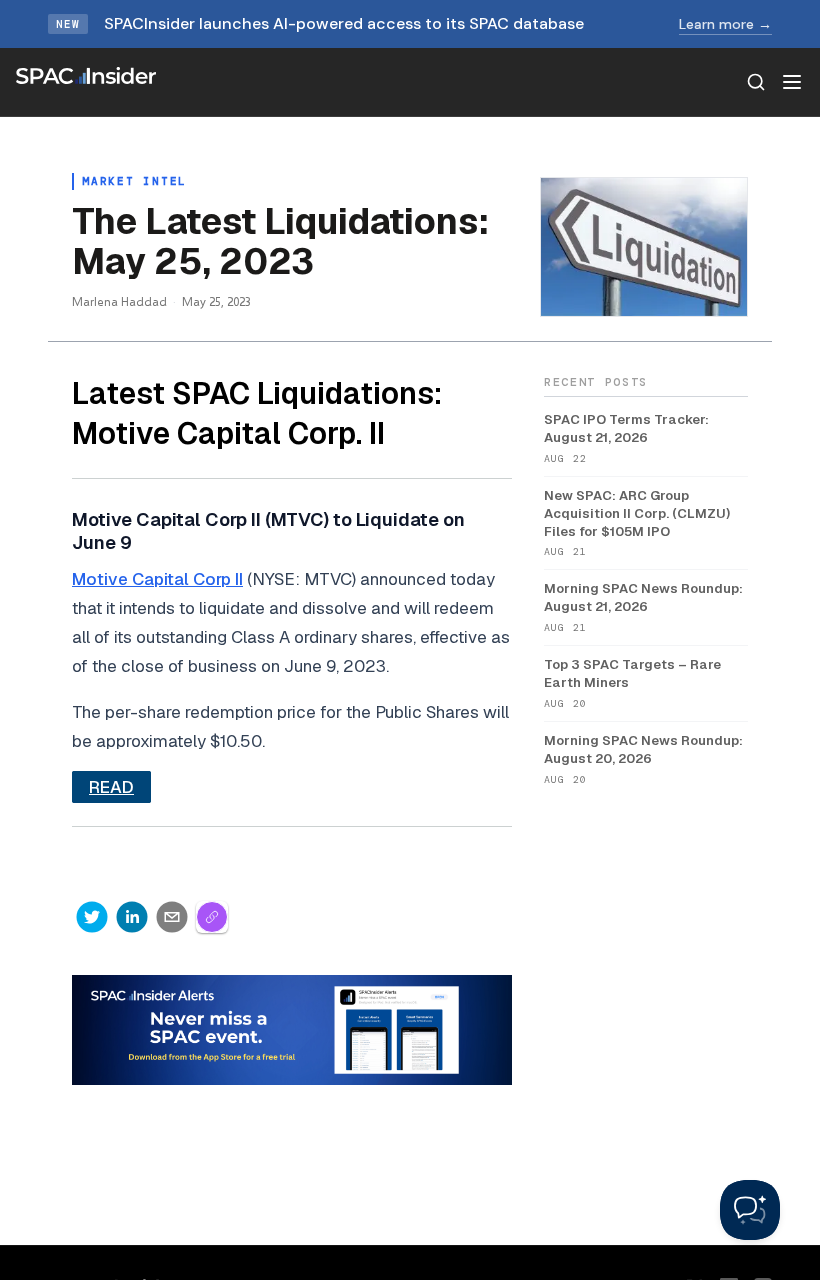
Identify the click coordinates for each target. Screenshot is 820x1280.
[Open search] (756, 82)
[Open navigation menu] (792, 82)
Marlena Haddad (119, 301)
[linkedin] (132, 917)
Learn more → (725, 24)
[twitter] (92, 917)
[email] (172, 917)
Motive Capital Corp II (157, 579)
